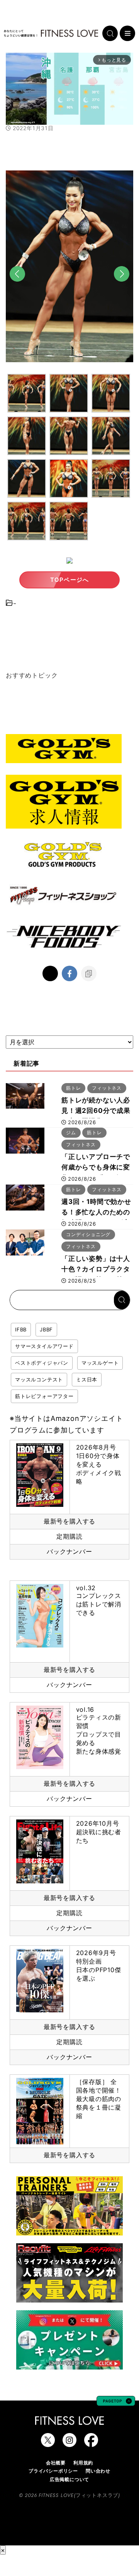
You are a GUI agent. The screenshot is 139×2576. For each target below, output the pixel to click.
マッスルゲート (100, 1363)
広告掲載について (69, 2479)
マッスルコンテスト (39, 1379)
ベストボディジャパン (42, 1363)
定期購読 (69, 1536)
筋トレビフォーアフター (44, 1396)
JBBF (46, 1329)
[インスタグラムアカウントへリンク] (69, 2443)
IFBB (21, 1329)
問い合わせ (98, 2471)
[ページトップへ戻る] (116, 2402)
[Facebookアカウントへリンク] (91, 2443)
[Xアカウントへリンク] (48, 2443)
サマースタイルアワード (44, 1346)
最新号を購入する (69, 1521)
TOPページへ (69, 580)
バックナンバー (69, 1551)
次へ (122, 287)
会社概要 (56, 2463)
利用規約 (83, 2463)
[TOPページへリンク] (51, 33)
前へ (17, 287)
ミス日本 (87, 1379)
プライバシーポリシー (53, 2471)
